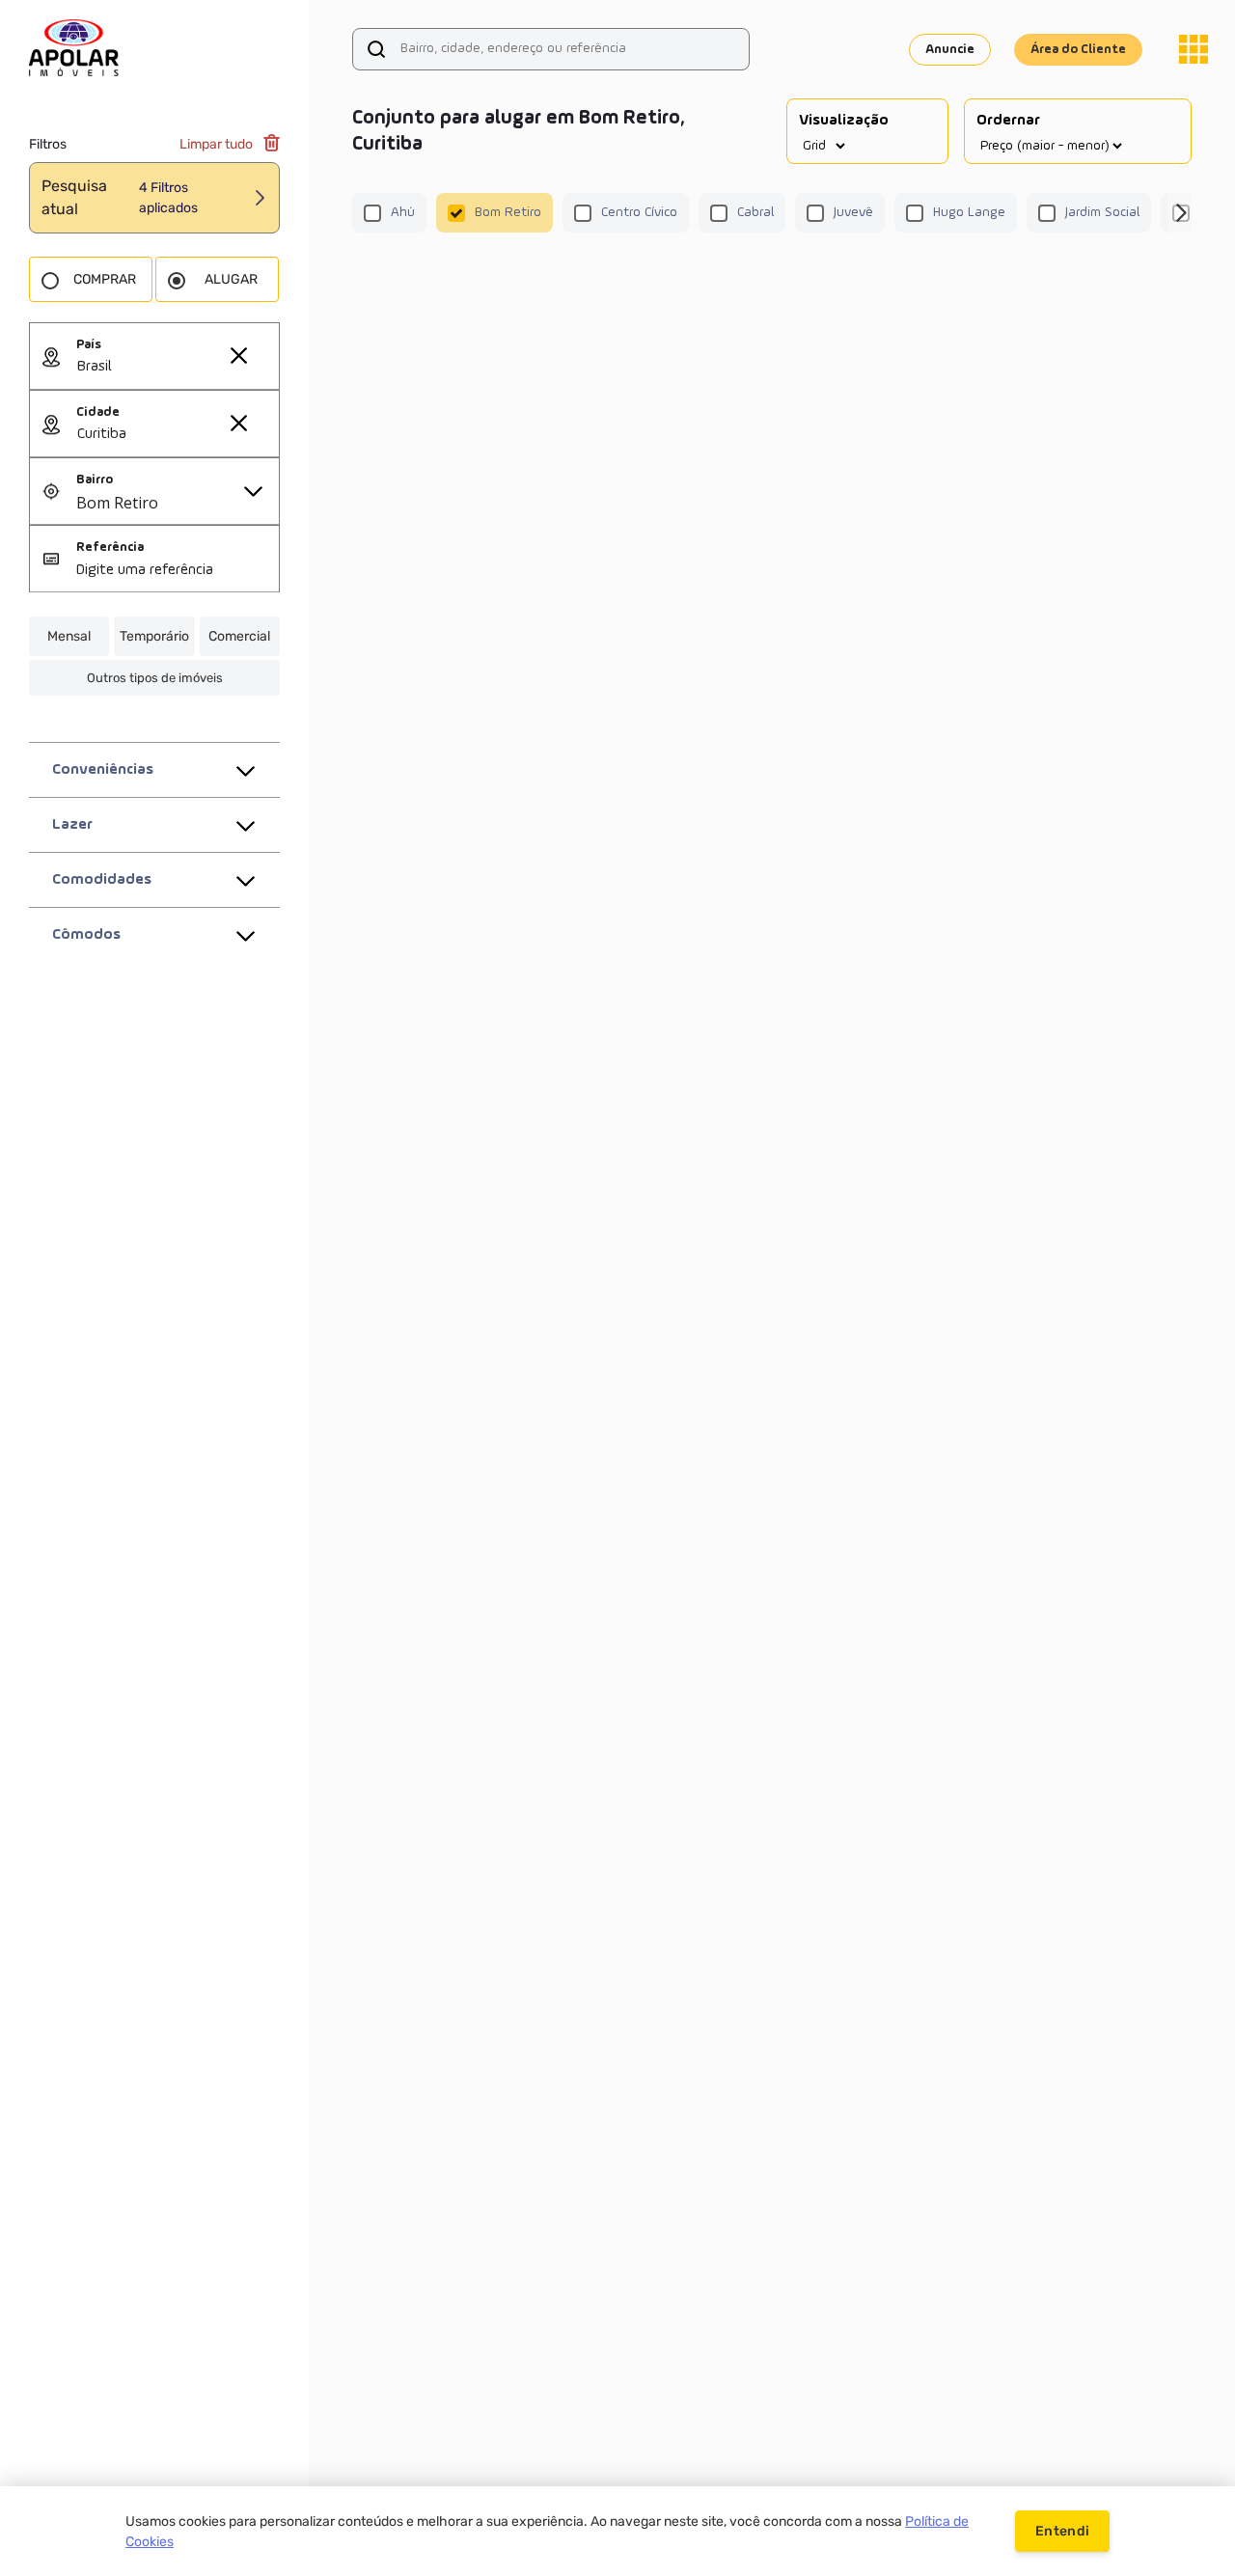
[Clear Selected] (238, 355)
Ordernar (1008, 121)
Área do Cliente (1078, 49)
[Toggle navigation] (1194, 49)
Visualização (844, 121)
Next (1180, 213)
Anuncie (950, 49)
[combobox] (178, 368)
